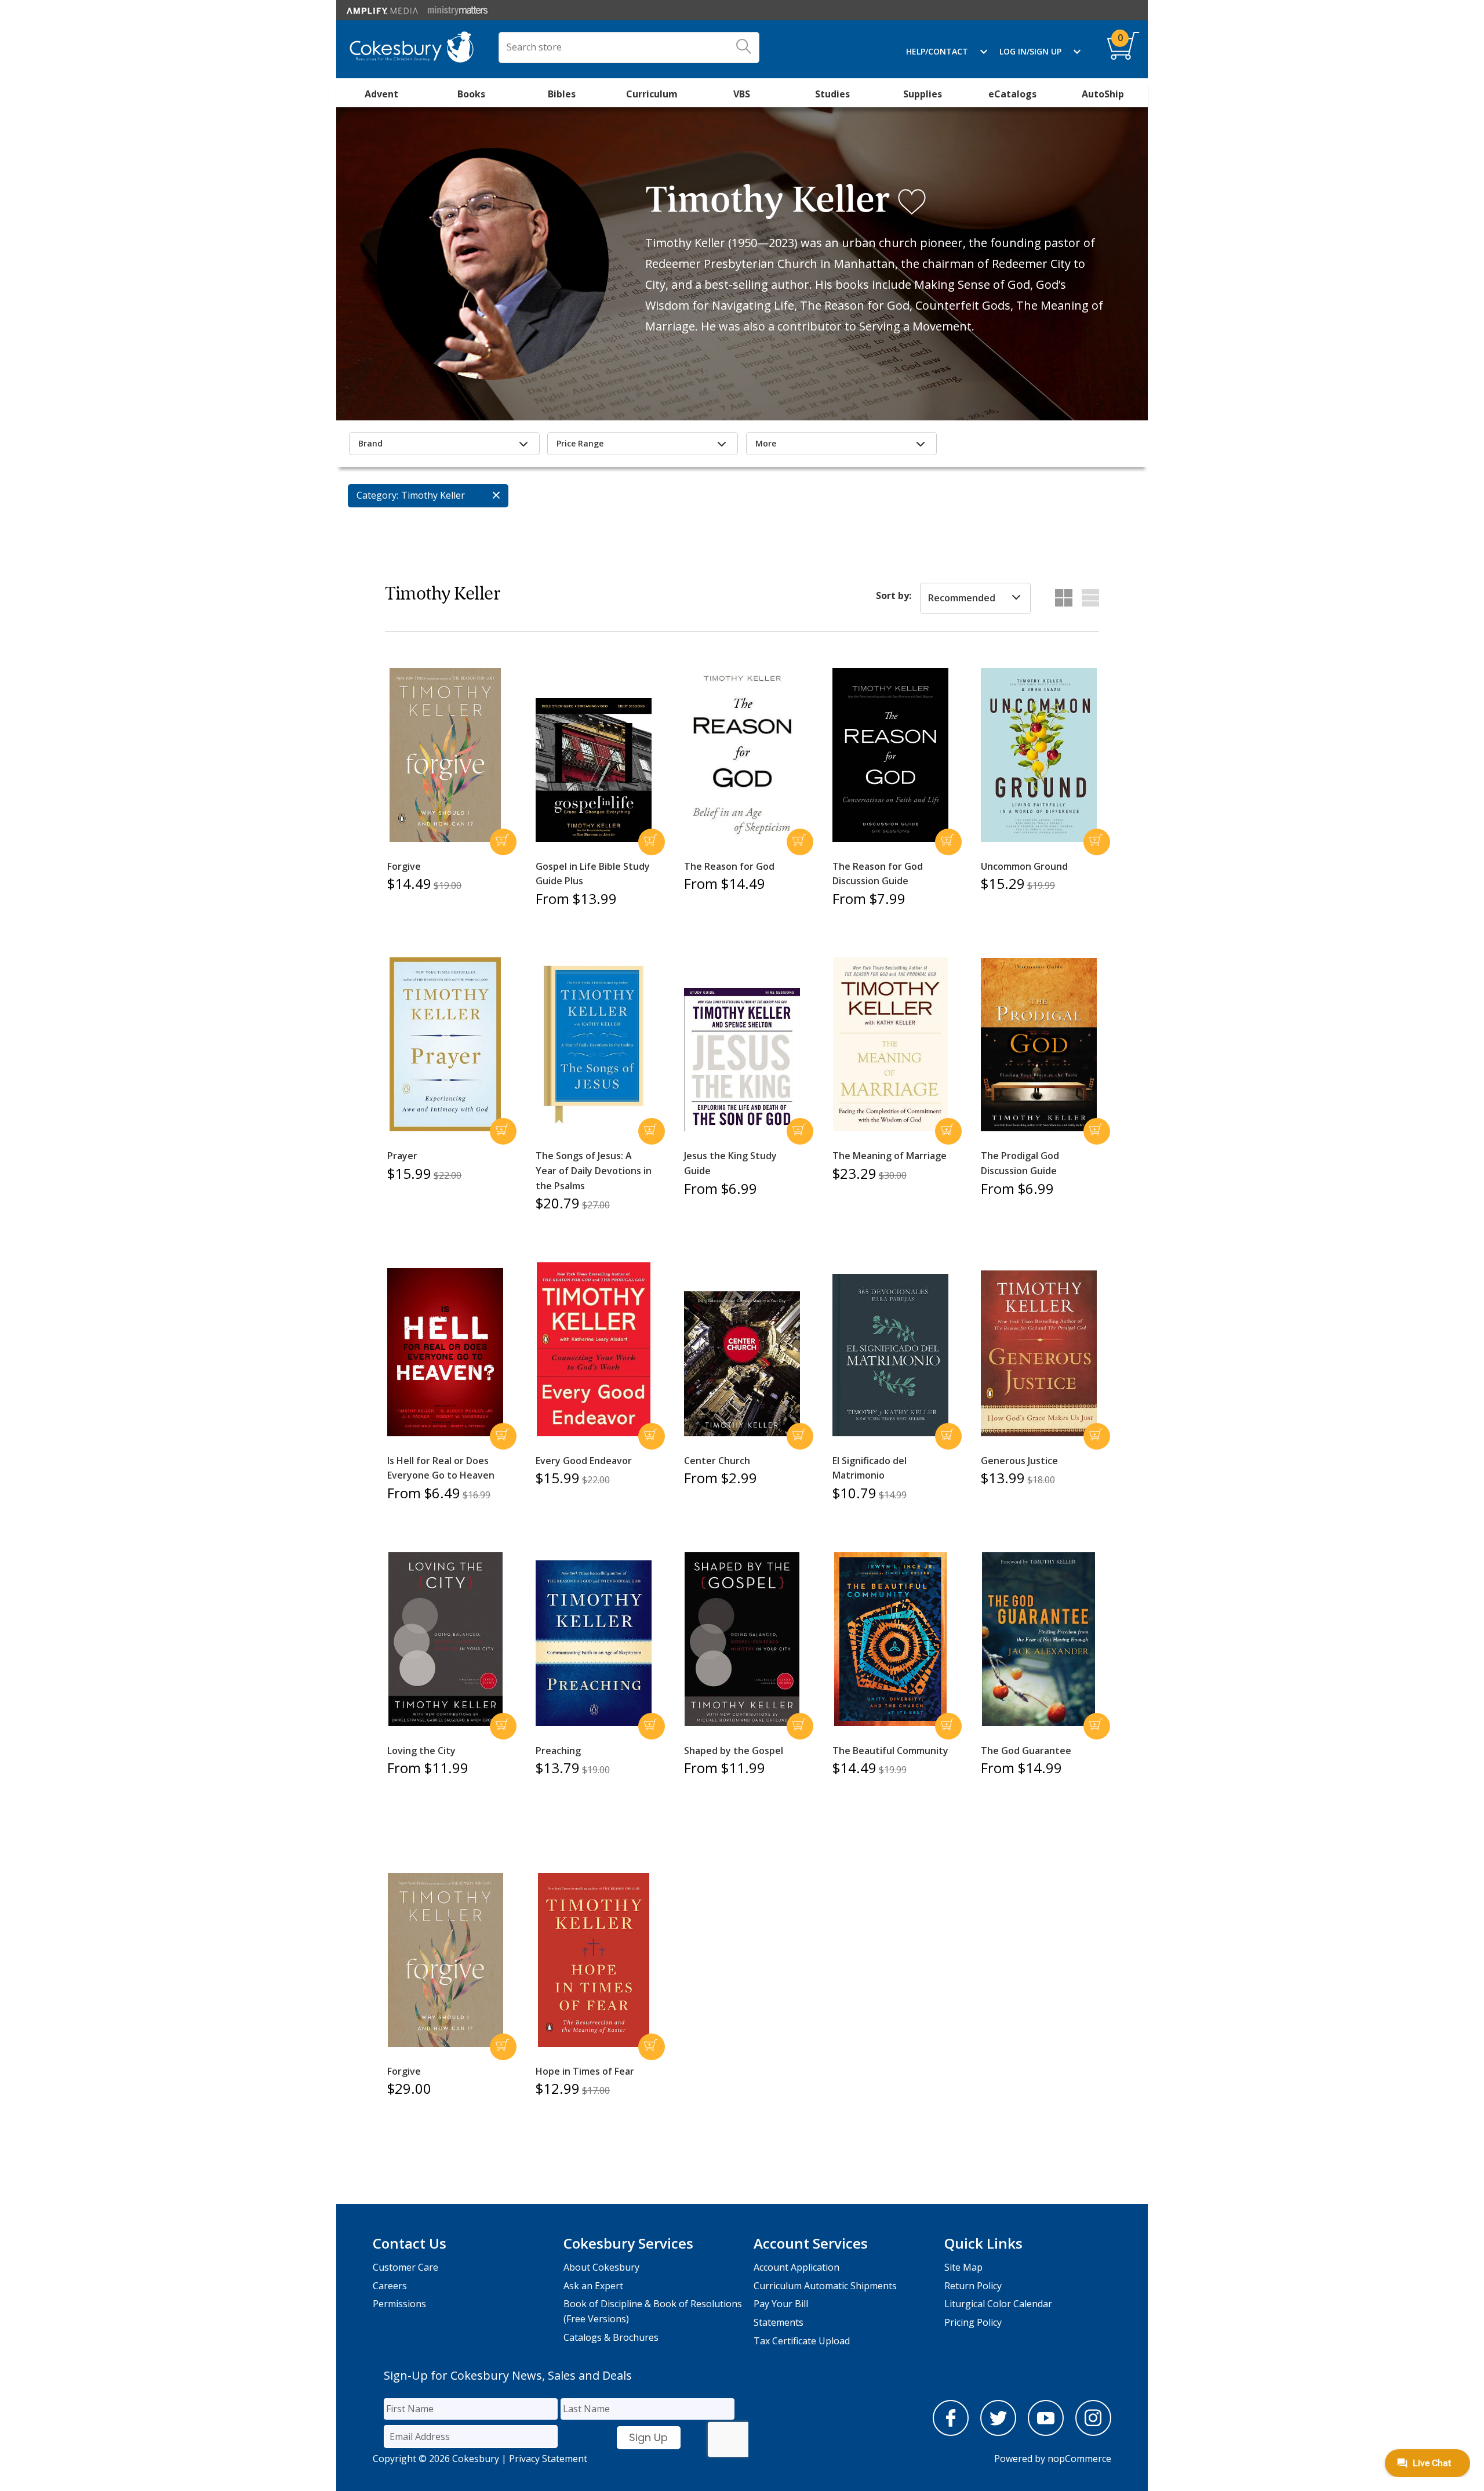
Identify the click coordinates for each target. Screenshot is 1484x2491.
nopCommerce (1079, 2459)
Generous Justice (1019, 1461)
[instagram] (1093, 2432)
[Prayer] (445, 1044)
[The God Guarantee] (1039, 1639)
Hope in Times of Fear (585, 2071)
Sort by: (894, 595)
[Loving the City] (445, 1639)
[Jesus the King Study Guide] (742, 1060)
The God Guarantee (1026, 1751)
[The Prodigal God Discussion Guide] (1039, 1045)
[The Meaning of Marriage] (890, 1044)
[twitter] (998, 2432)
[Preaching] (594, 1643)
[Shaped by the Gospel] (742, 1639)
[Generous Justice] (1039, 1353)
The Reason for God (729, 866)
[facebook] (951, 2432)
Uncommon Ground (1024, 866)
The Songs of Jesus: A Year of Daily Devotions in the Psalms (594, 1170)
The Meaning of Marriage (890, 1156)
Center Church (717, 1461)
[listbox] (975, 598)
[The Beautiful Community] (890, 1639)
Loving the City (421, 1751)
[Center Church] (742, 1364)
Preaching (558, 1751)
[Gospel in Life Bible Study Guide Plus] (594, 770)
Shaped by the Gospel (734, 1751)
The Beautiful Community (890, 1751)
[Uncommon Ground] (1039, 755)
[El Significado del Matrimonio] (890, 1355)
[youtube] (1046, 2432)
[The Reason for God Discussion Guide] (890, 755)
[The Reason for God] (742, 755)
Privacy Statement (548, 2459)
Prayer (402, 1156)
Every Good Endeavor (584, 1461)
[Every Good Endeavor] (594, 1349)
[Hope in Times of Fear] (594, 1960)
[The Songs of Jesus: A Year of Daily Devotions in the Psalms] (594, 1045)
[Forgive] (445, 755)
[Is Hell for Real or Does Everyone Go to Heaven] (445, 1352)
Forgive (404, 866)
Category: (377, 495)
